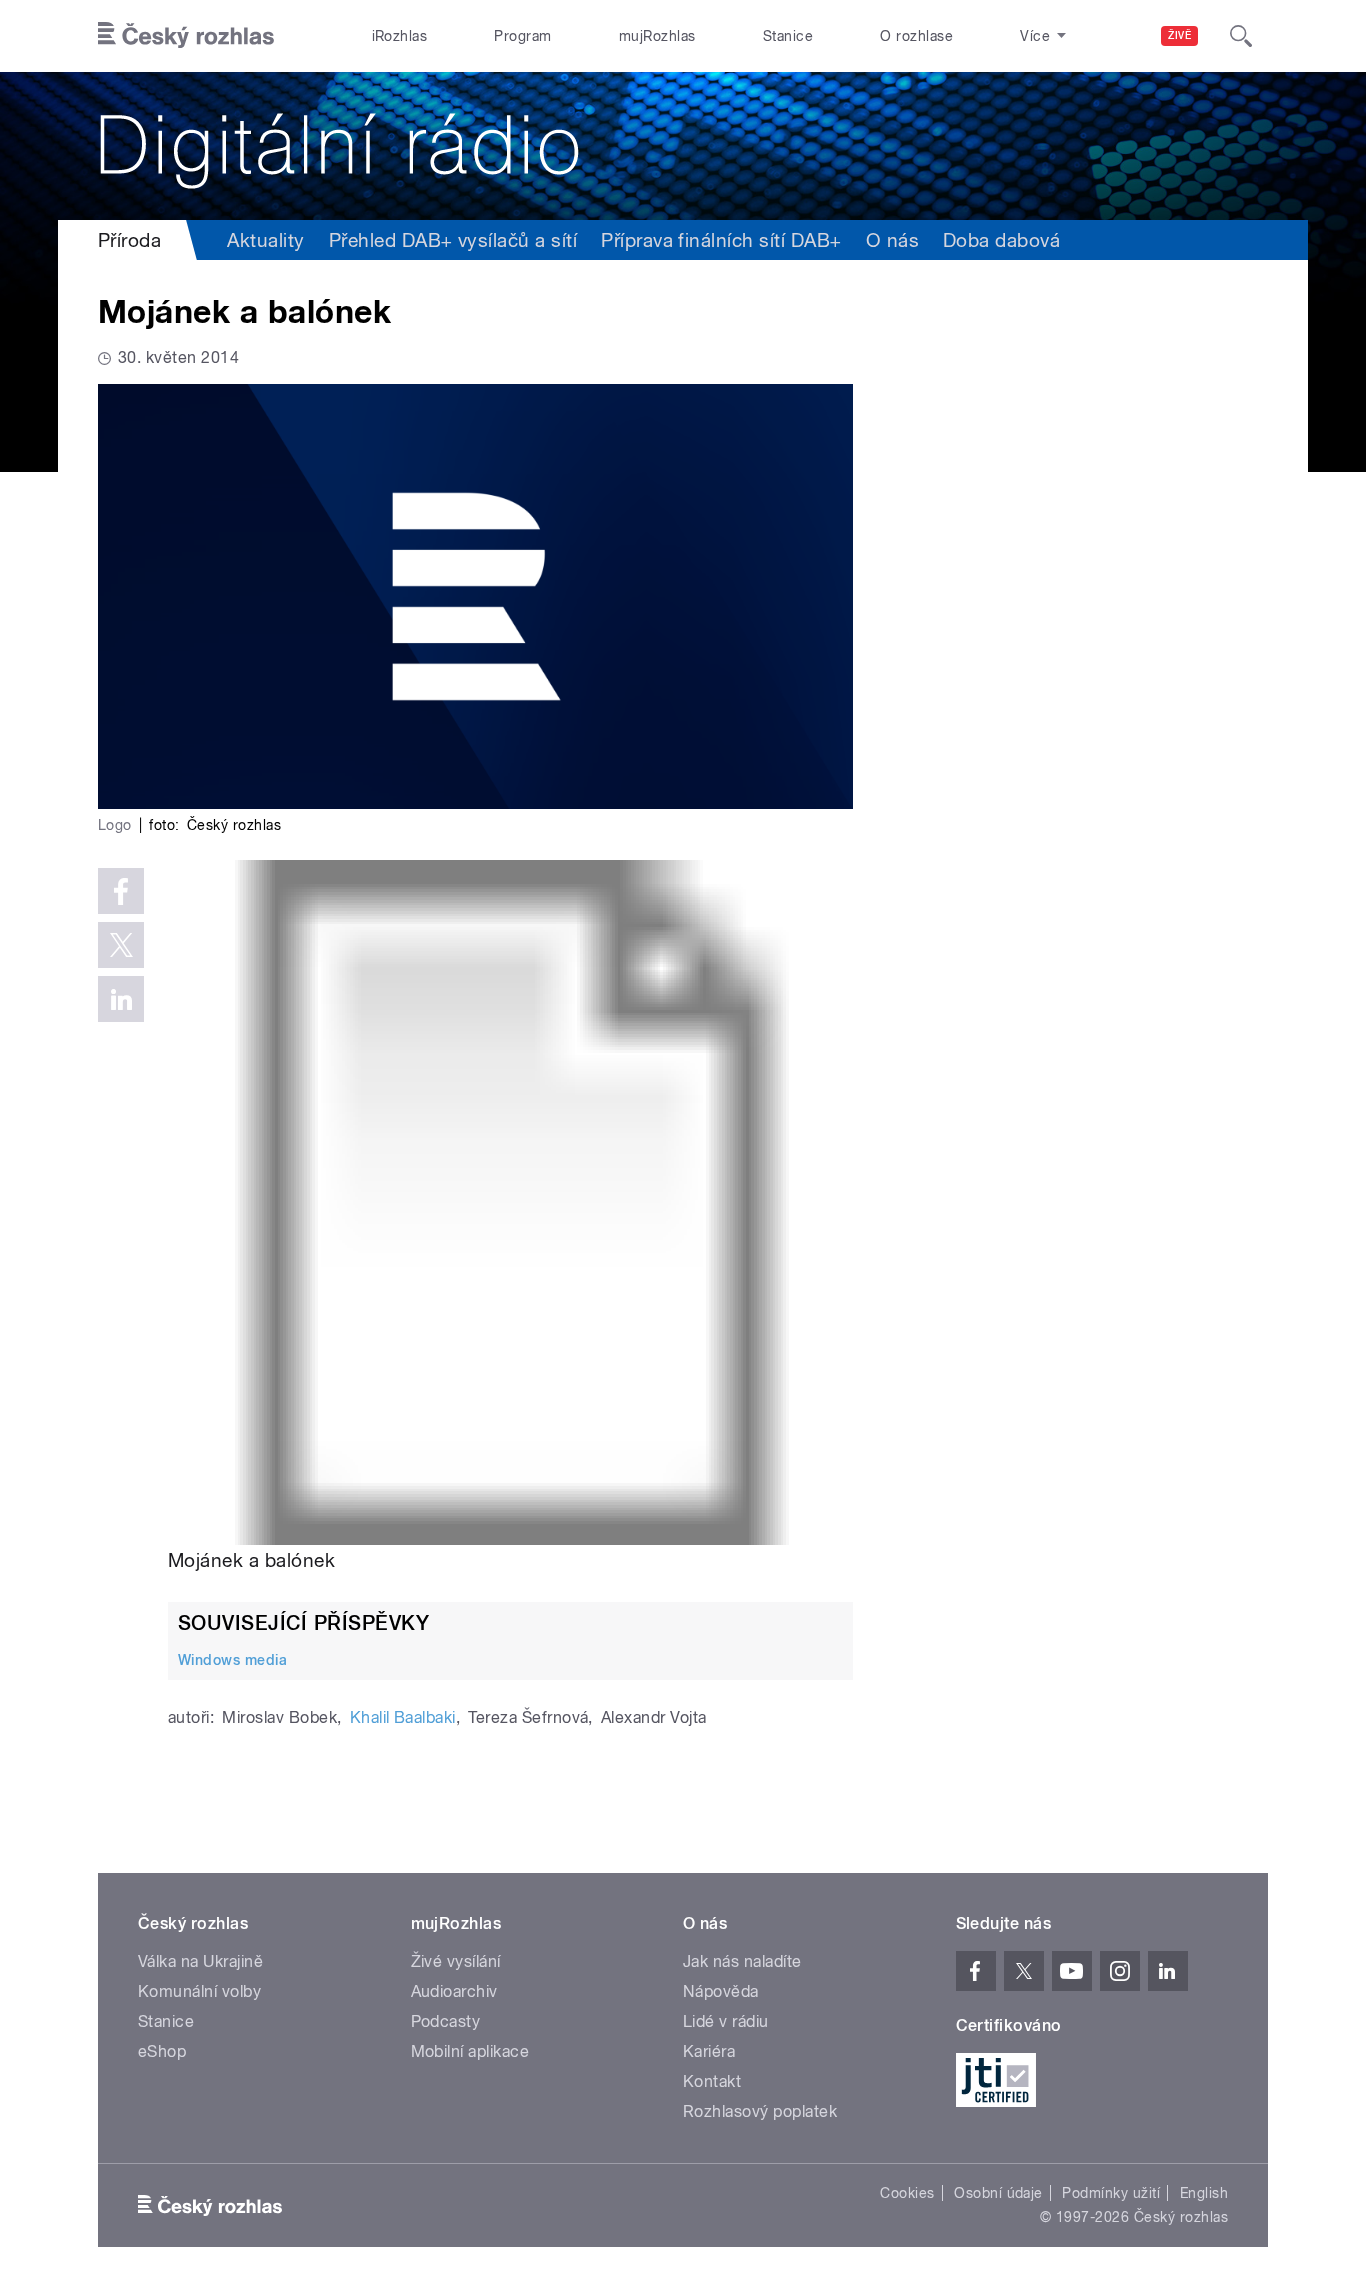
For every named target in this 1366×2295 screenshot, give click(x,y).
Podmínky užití (1111, 2193)
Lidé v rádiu (726, 2021)
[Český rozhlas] (186, 36)
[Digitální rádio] (683, 146)
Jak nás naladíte (742, 1961)
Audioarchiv (454, 1991)
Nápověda (721, 1991)
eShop (162, 2051)
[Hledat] (1241, 36)
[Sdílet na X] (121, 945)
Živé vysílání (456, 1961)
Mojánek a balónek (251, 1560)
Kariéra (709, 2051)
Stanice (788, 36)
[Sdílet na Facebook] (121, 891)
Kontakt (712, 2081)
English (1204, 2193)
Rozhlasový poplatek (760, 2111)
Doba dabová (1001, 240)
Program (522, 36)
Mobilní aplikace (470, 2051)
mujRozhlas (657, 36)
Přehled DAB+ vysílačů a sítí (453, 240)
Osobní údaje (998, 2193)
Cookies (907, 2193)
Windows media (232, 1660)
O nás (892, 240)
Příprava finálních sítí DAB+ (721, 240)
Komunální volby (199, 1991)
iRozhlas (400, 36)
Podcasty (446, 2021)
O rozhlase (916, 36)
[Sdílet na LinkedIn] (121, 999)
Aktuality (265, 240)
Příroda (129, 240)
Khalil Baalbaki (403, 1717)
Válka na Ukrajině (200, 1961)
